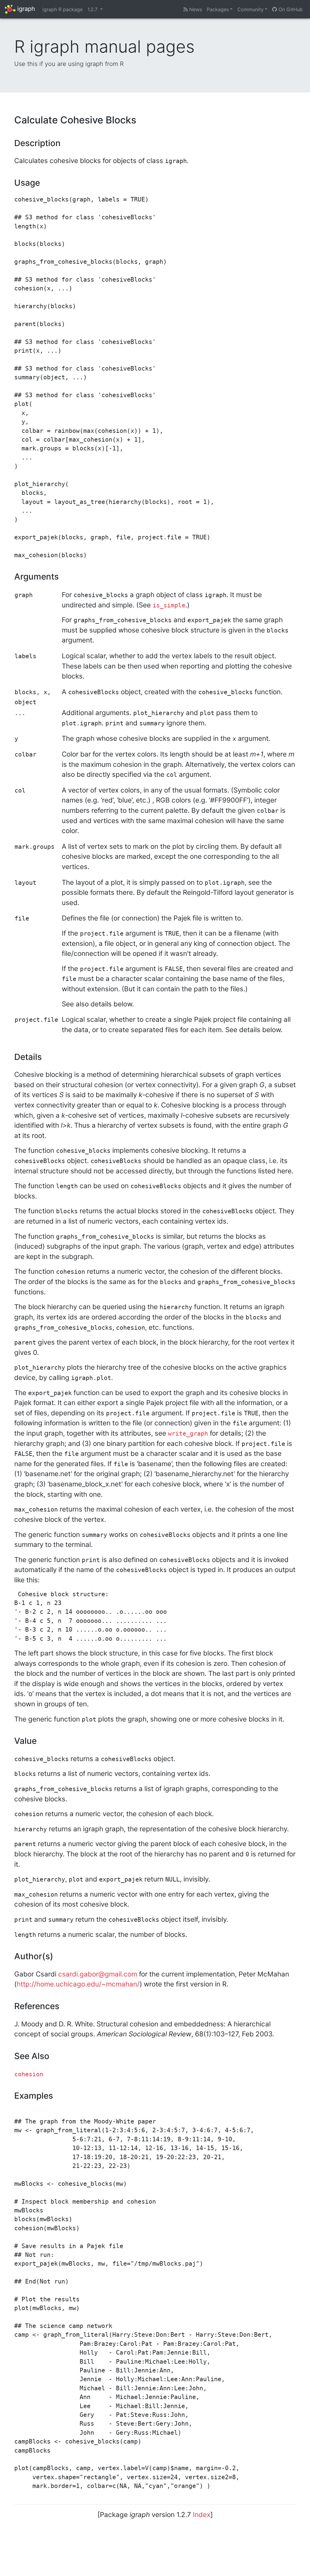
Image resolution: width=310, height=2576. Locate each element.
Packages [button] (218, 9)
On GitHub (290, 9)
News (195, 9)
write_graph (188, 1434)
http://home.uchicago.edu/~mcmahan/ (78, 1984)
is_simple (169, 605)
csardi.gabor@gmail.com (98, 1974)
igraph (25, 9)
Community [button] (251, 9)
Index (202, 2514)
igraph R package (63, 9)
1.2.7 (93, 9)
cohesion (29, 2074)
